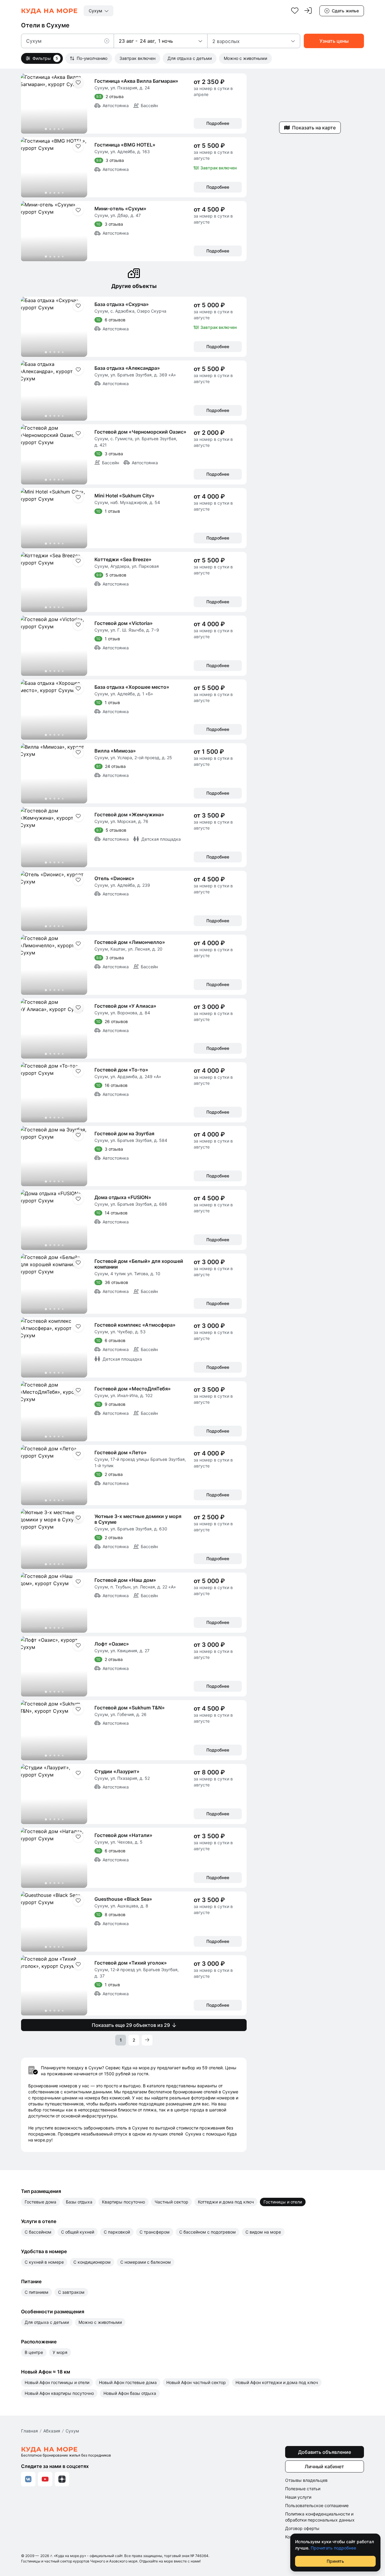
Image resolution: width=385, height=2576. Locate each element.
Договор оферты (302, 2528)
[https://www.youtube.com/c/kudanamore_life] (45, 2479)
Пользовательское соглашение (317, 2505)
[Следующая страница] (147, 2040)
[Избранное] (295, 11)
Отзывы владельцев (306, 2480)
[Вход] (308, 11)
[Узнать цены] (334, 41)
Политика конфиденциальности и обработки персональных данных (320, 2517)
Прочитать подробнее (333, 2548)
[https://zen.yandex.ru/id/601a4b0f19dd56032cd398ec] (62, 2479)
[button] (109, 41)
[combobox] (99, 11)
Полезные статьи (303, 2489)
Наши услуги (298, 2497)
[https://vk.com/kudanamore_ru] (28, 2479)
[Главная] (49, 11)
